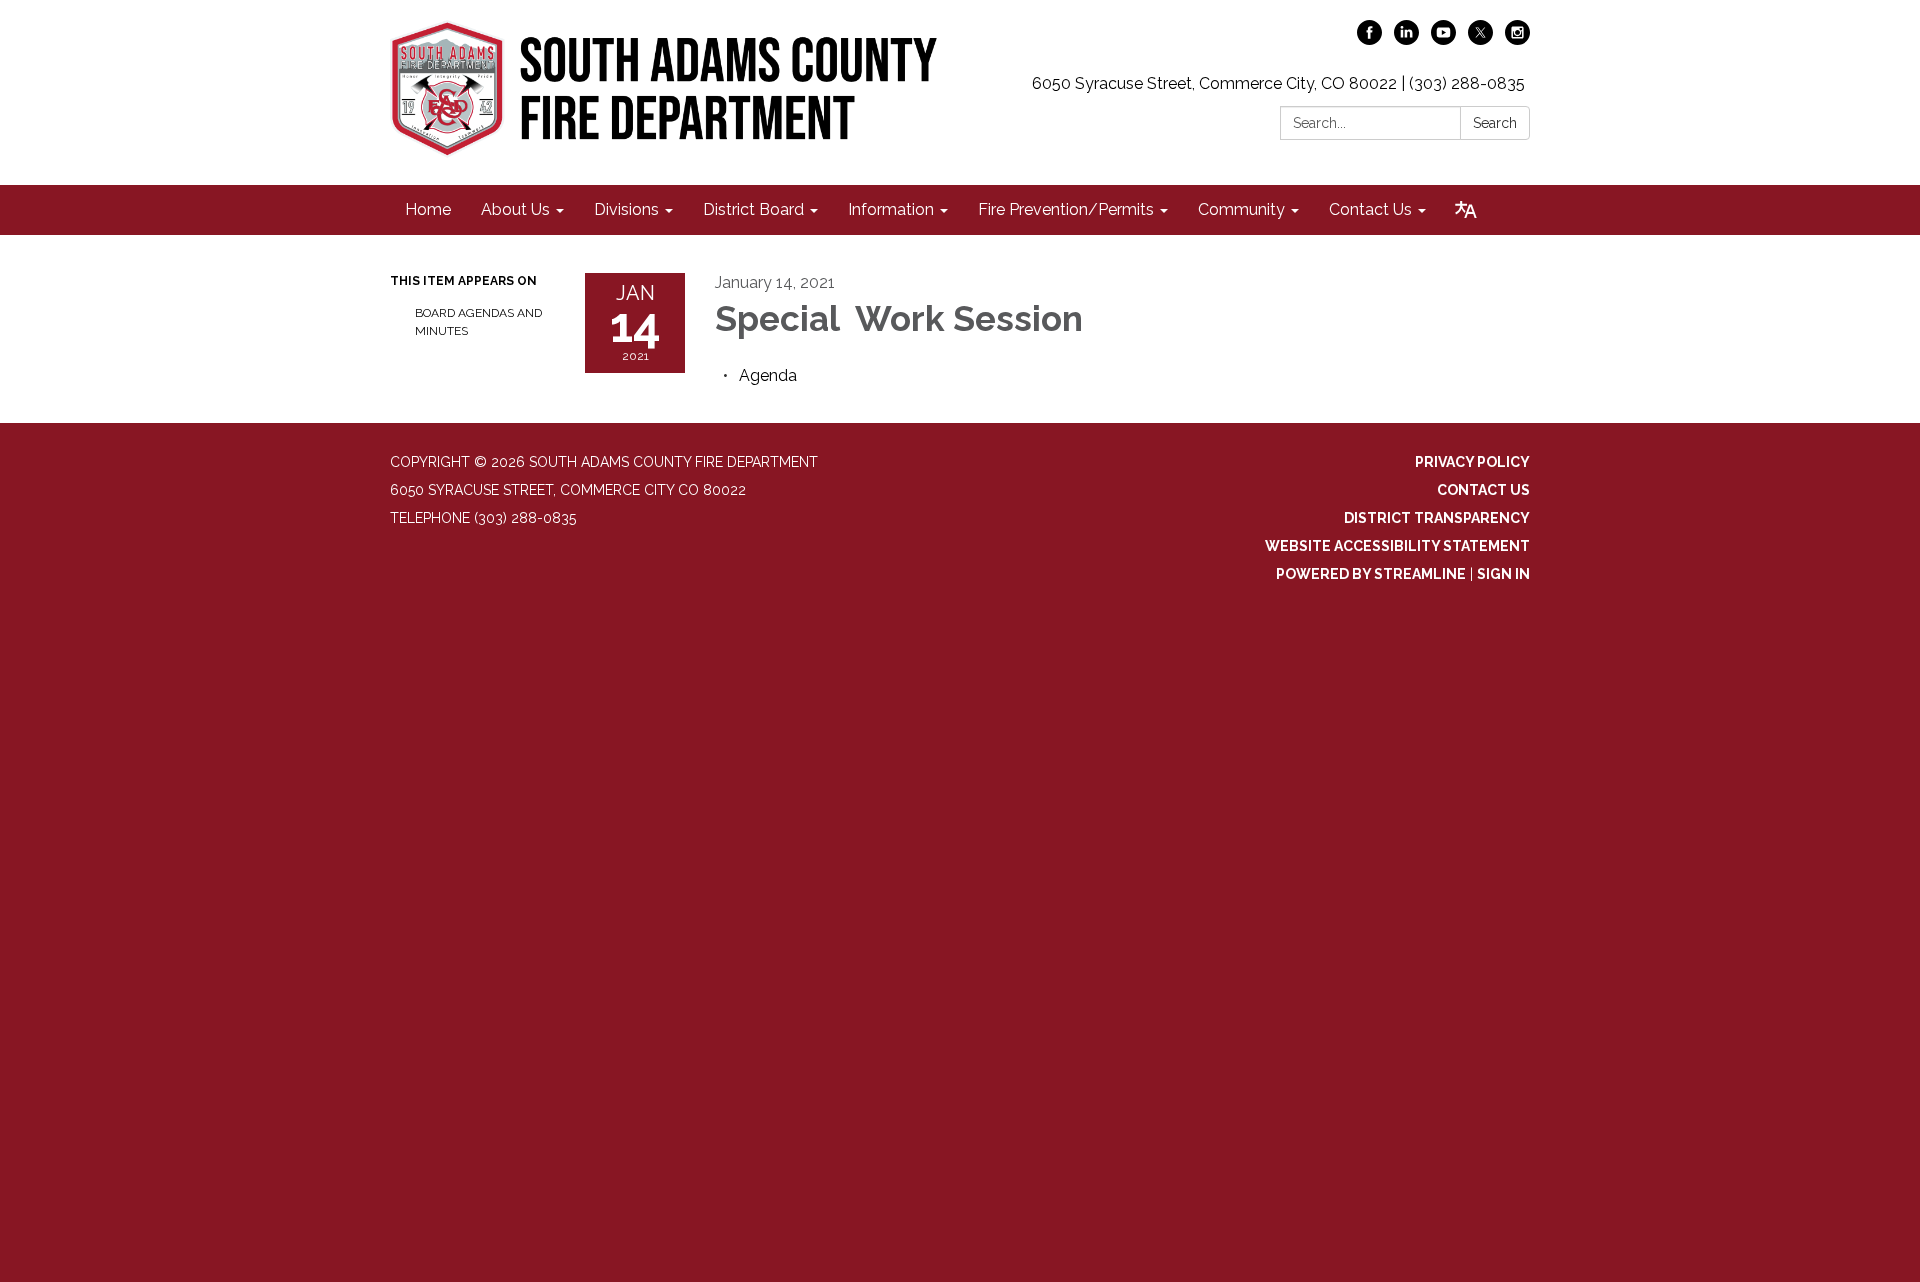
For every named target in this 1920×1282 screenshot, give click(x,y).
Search (1495, 123)
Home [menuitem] (428, 209)
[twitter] (1480, 39)
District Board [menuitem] (753, 209)
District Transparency (1437, 518)
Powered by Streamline (1371, 574)
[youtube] (1443, 39)
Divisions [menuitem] (626, 209)
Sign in (1503, 574)
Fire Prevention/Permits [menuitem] (1066, 209)
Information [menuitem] (891, 209)
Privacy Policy (1472, 462)
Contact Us (1483, 490)
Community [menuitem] (1241, 209)
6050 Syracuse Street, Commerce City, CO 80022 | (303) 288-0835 (1278, 83)
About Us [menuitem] (515, 209)
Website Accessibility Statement (1397, 546)
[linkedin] (1406, 39)
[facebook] (1369, 39)
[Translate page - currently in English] (1466, 210)
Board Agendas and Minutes (478, 322)
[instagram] (1517, 39)
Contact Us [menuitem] (1370, 209)
